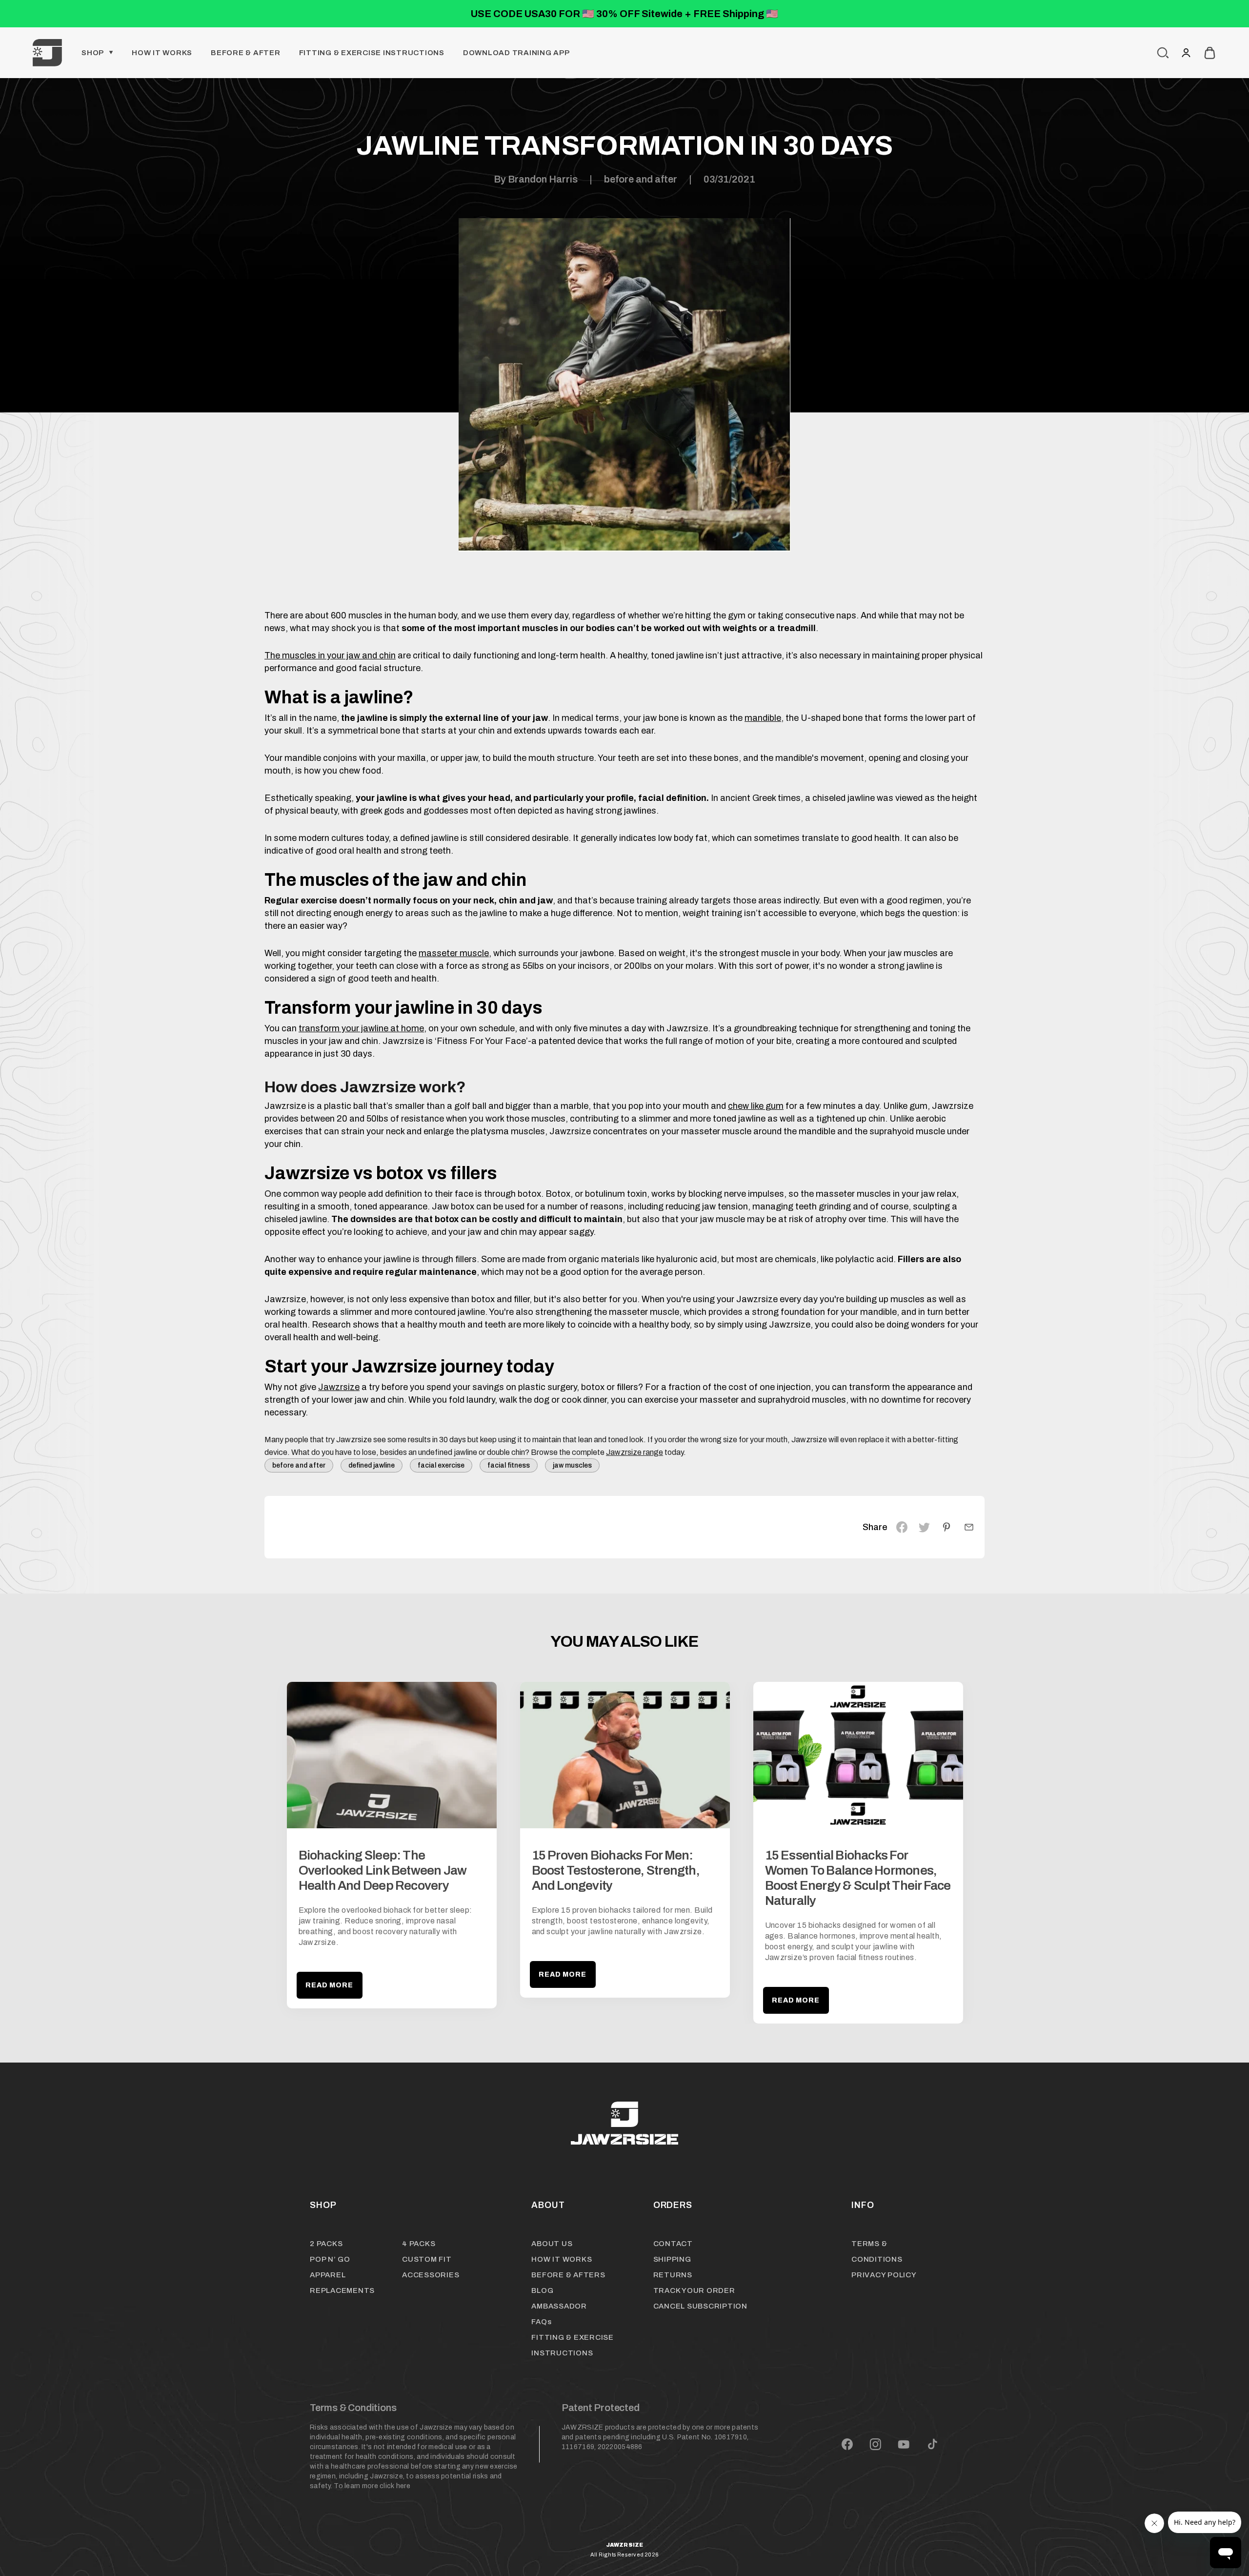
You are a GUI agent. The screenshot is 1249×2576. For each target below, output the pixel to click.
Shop (93, 53)
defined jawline (372, 1465)
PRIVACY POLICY (884, 2275)
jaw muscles (572, 1465)
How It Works (162, 53)
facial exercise (441, 1465)
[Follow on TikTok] (933, 2444)
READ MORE (330, 1985)
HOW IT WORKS (562, 2259)
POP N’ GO (330, 2259)
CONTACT (673, 2244)
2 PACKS (326, 2244)
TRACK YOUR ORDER (694, 2290)
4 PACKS (419, 2244)
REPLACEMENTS (342, 2290)
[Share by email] (969, 1527)
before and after (641, 179)
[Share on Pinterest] (947, 1527)
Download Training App (516, 53)
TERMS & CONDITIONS (877, 2251)
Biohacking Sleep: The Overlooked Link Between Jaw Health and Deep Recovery (383, 1870)
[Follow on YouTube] (904, 2444)
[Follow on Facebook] (847, 2444)
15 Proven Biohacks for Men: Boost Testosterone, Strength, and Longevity (616, 1870)
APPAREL (328, 2275)
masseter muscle (454, 953)
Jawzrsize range (635, 1452)
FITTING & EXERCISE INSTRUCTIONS (372, 53)
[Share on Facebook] (902, 1527)
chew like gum (756, 1106)
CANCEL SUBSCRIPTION (700, 2306)
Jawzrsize (339, 1387)
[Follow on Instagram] (875, 2444)
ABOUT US (552, 2244)
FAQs (541, 2322)
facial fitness (509, 1465)
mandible (763, 718)
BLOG (542, 2290)
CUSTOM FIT (427, 2259)
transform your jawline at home (361, 1028)
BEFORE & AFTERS (568, 2275)
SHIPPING (672, 2259)
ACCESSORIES (431, 2275)
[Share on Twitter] (924, 1527)
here (403, 2486)
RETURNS (673, 2275)
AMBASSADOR (559, 2306)
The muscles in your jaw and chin (330, 655)
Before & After (246, 53)
